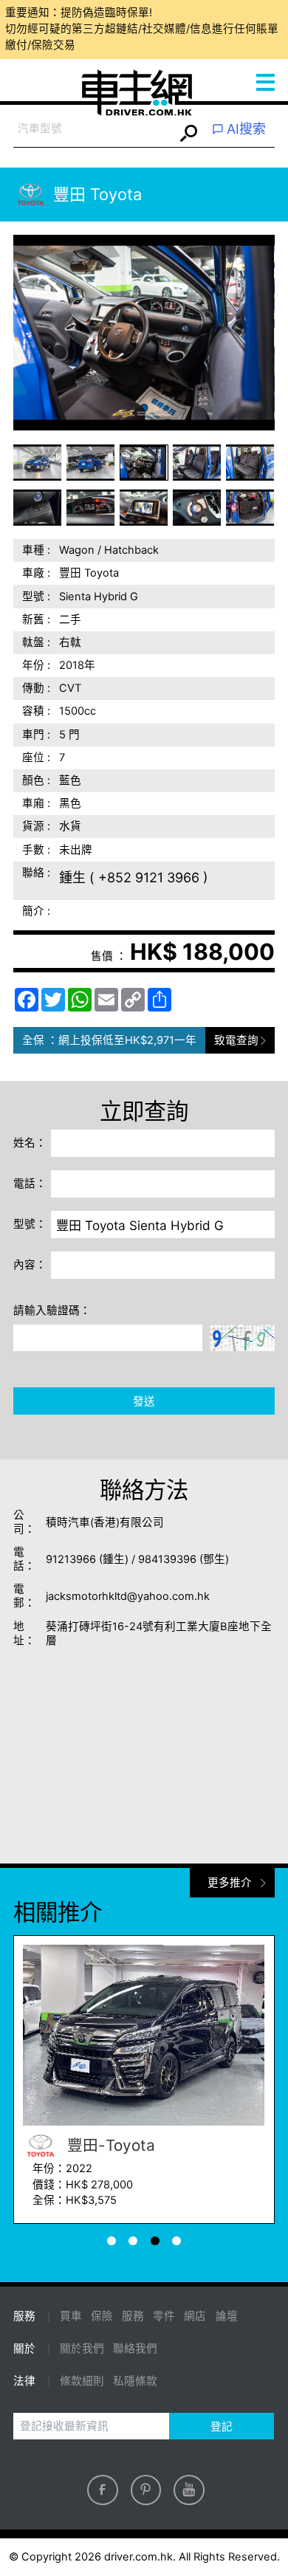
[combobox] (93, 130)
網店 (195, 2316)
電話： (30, 1184)
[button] (38, 463)
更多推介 (230, 1883)
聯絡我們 (135, 2349)
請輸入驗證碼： (52, 1311)
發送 (144, 1401)
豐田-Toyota (109, 2145)
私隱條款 (135, 2381)
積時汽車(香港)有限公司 (105, 1522)
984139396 (167, 1559)
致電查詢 (236, 1040)
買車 (71, 2316)
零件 (164, 2316)
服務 (133, 2316)
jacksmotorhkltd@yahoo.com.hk (128, 1596)
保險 (102, 2316)
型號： (30, 1224)
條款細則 (82, 2381)
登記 (222, 2427)
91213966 (71, 1559)
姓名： (30, 1143)
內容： (30, 1265)
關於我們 (82, 2349)
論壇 (227, 2316)
